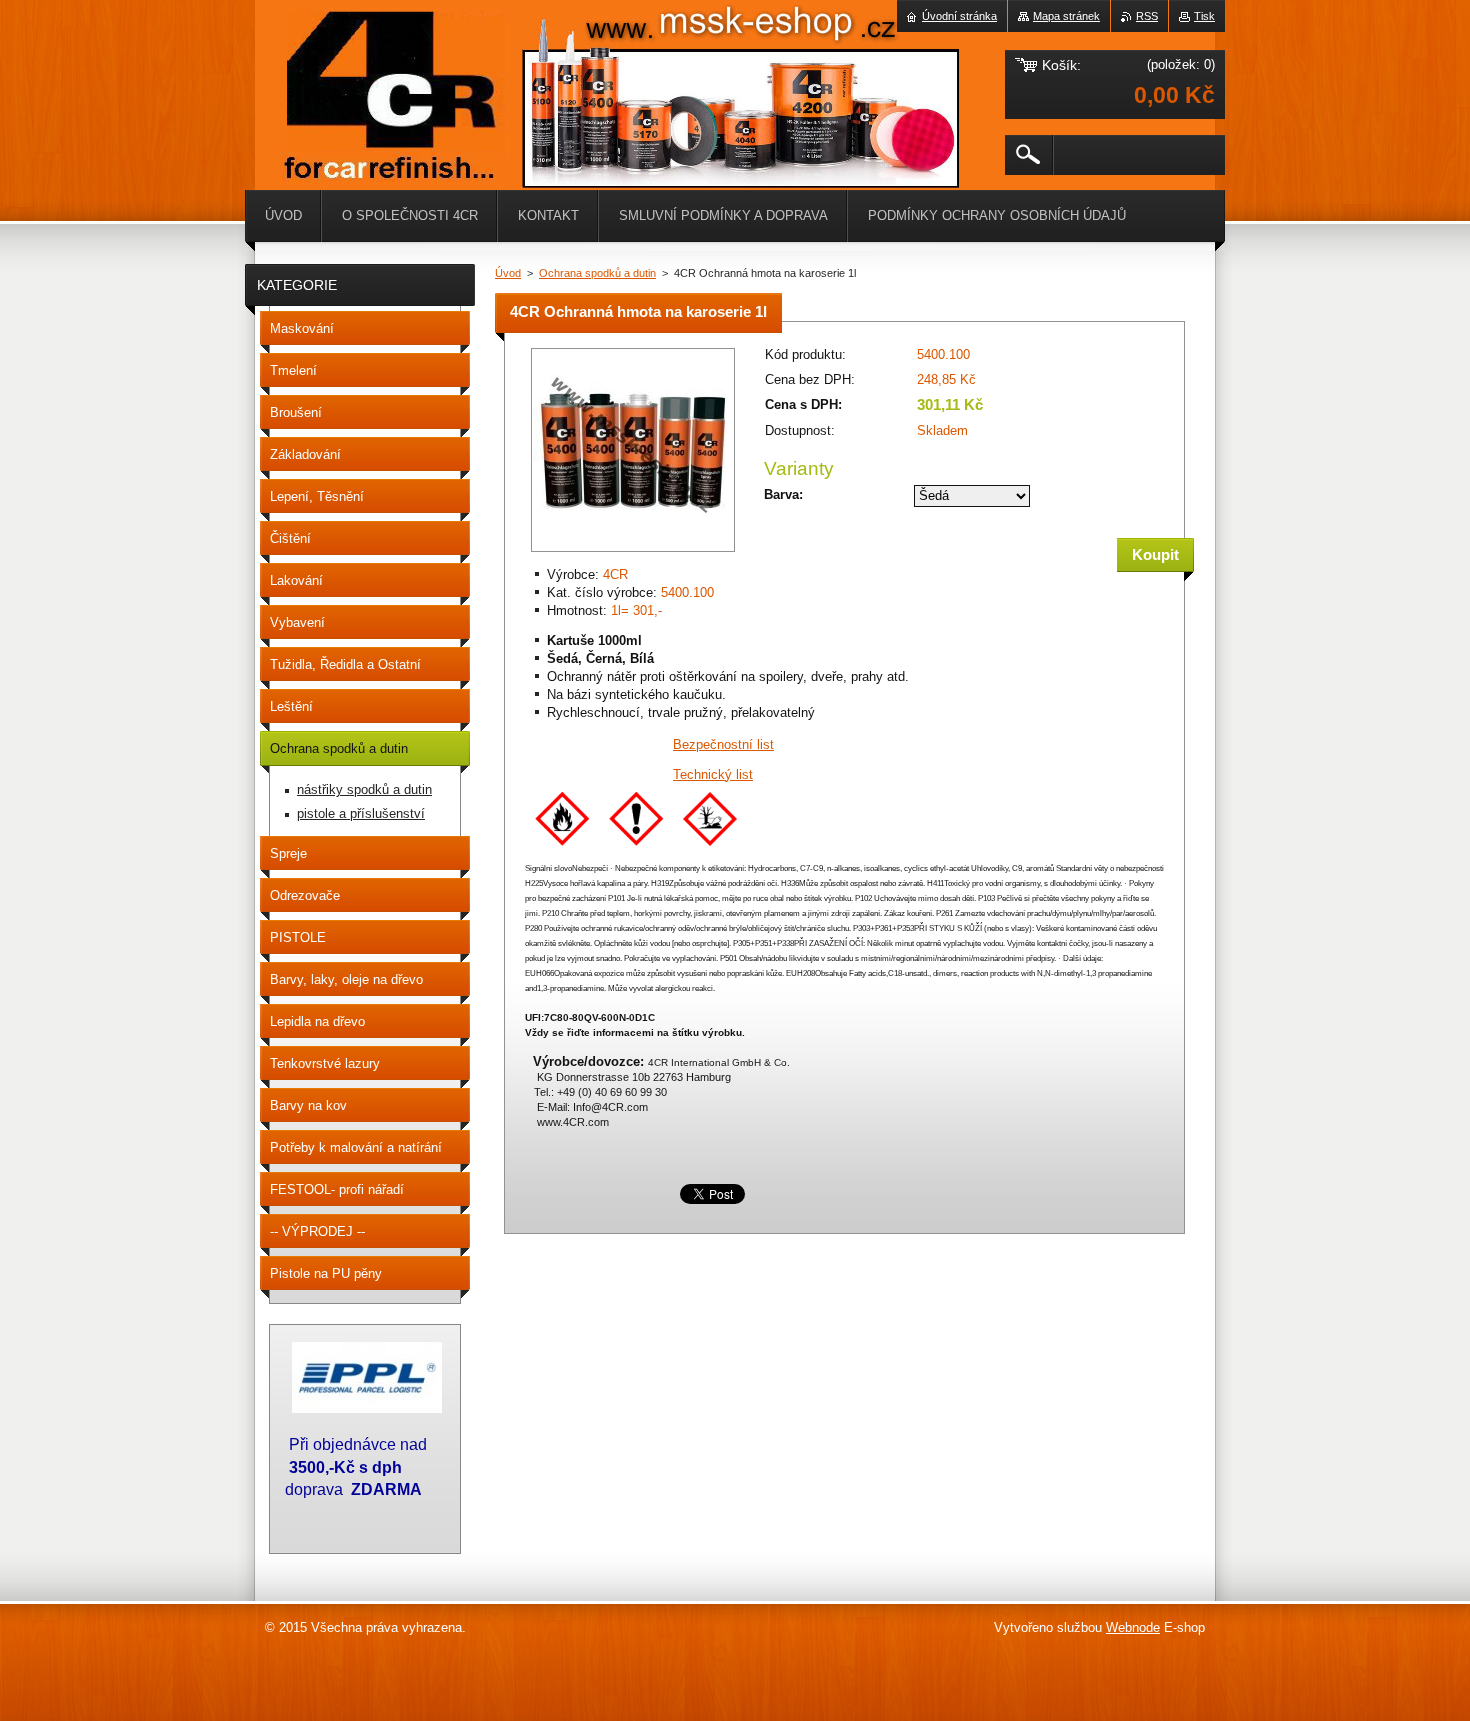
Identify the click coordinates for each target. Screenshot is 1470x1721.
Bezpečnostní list (723, 744)
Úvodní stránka (959, 16)
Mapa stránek (1066, 16)
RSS (1147, 16)
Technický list (713, 774)
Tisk (1204, 16)
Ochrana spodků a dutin (597, 273)
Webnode (1133, 1627)
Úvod (508, 273)
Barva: (783, 494)
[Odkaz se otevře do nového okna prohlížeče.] (633, 553)
